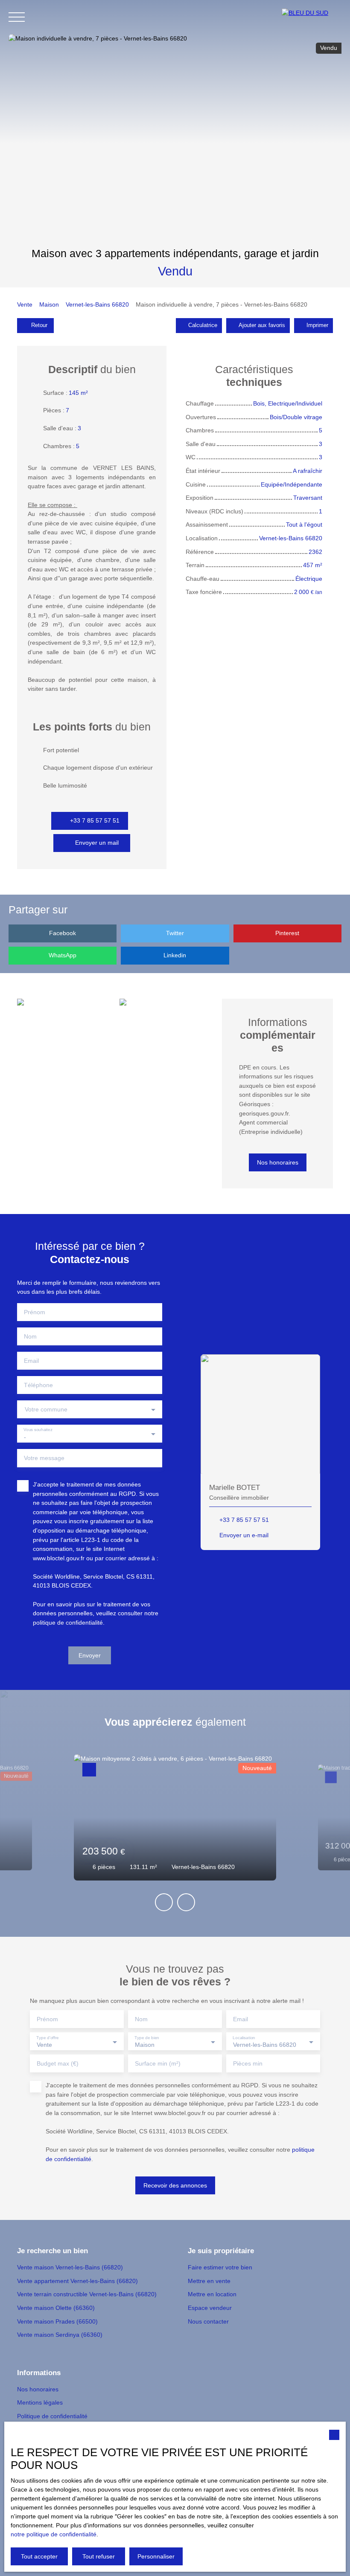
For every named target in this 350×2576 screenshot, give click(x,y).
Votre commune (46, 1409)
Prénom (35, 1312)
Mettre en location (212, 2294)
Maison (49, 304)
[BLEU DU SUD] (312, 17)
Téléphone (38, 1385)
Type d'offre (47, 2037)
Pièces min (248, 2063)
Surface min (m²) (158, 2063)
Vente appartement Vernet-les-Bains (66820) (77, 2281)
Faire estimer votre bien (220, 2267)
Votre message (44, 1458)
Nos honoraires (38, 2389)
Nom (30, 1336)
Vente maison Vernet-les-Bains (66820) (70, 2267)
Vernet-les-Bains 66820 (97, 304)
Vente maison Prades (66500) (57, 2321)
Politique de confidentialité (52, 2416)
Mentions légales (40, 2402)
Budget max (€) (58, 2063)
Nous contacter (208, 2321)
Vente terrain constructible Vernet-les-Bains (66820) (87, 2294)
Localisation (244, 2037)
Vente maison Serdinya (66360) (60, 2335)
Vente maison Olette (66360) (56, 2308)
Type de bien (147, 2037)
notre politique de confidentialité (54, 2534)
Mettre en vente (209, 2281)
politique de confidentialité (68, 1623)
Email (31, 1361)
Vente (25, 304)
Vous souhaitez (38, 1430)
